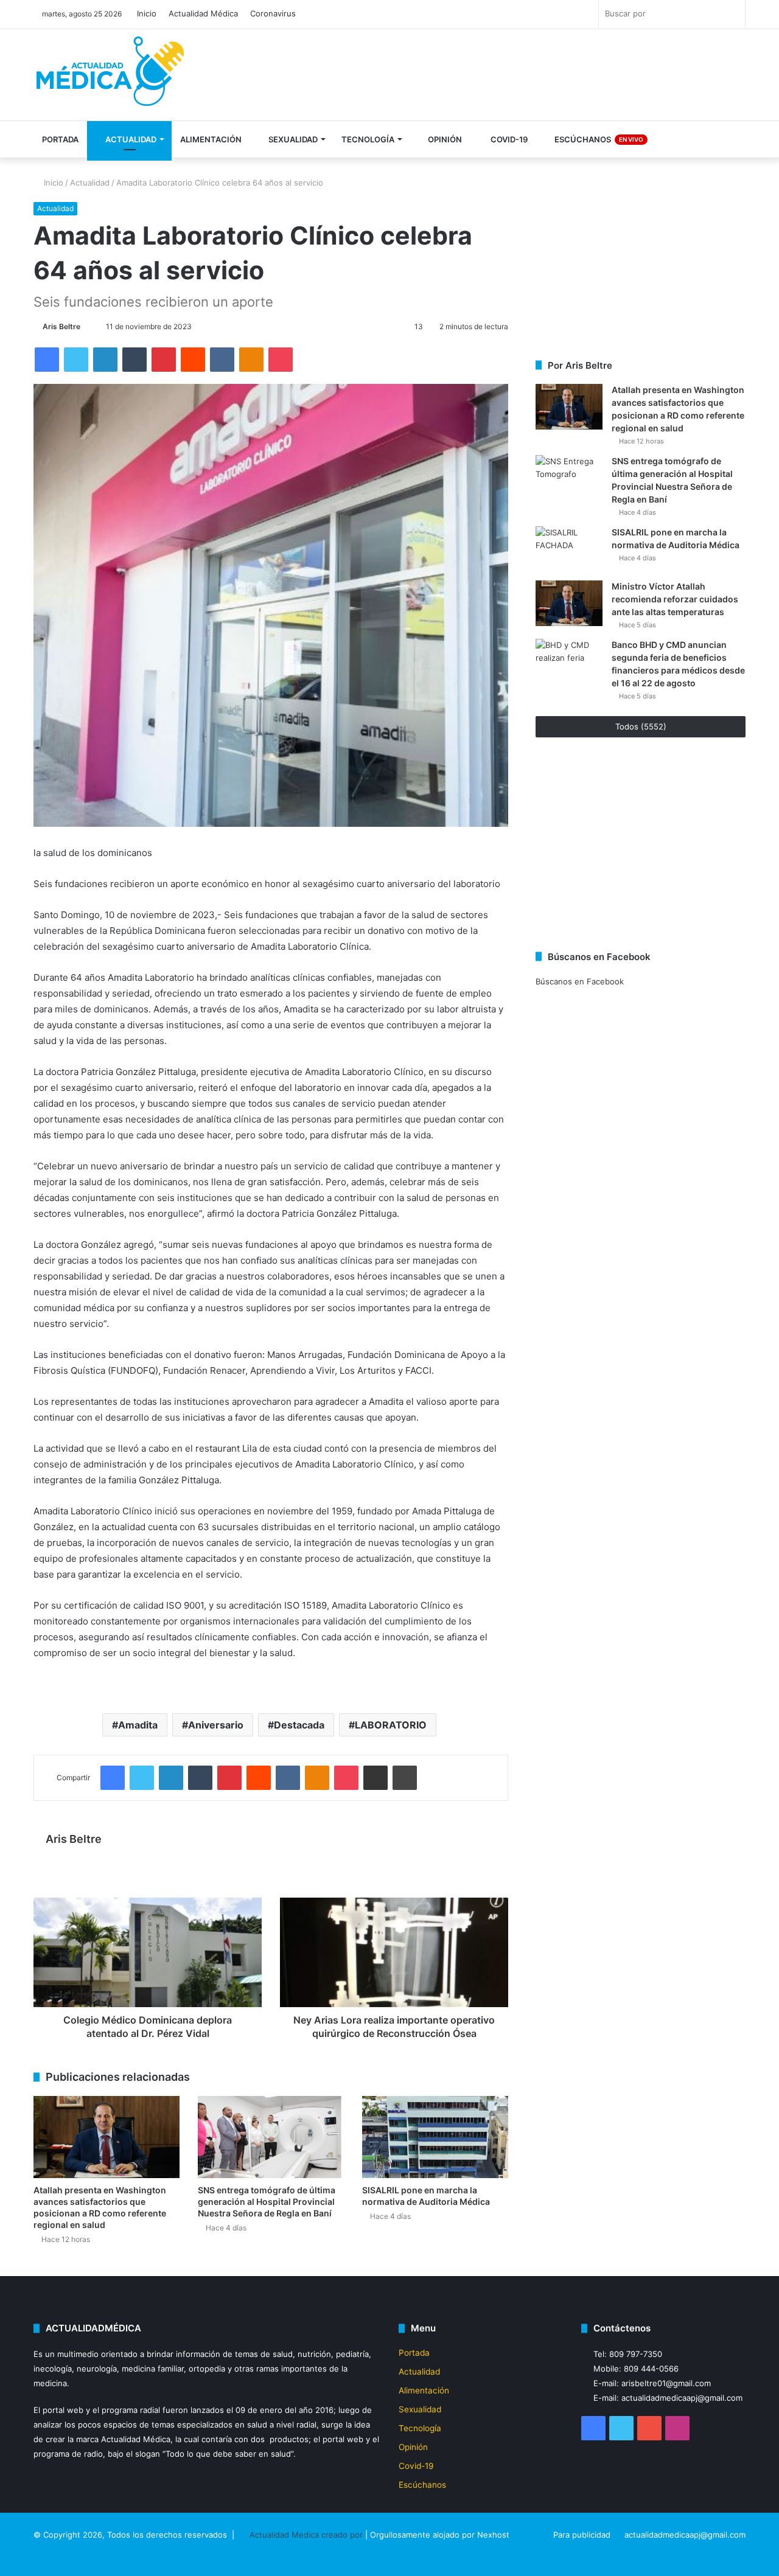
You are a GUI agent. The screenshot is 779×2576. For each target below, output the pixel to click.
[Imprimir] (405, 1778)
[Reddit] (193, 360)
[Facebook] (47, 360)
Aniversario (216, 1725)
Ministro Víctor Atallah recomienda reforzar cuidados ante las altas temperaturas (675, 599)
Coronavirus (273, 13)
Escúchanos (598, 139)
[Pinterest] (164, 360)
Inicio (147, 13)
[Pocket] (281, 360)
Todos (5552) (641, 726)
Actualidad (130, 139)
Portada (60, 139)
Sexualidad (292, 139)
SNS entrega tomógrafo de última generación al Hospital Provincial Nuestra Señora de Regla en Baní (267, 2202)
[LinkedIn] (105, 360)
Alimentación (211, 139)
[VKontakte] (222, 360)
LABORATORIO (391, 1725)
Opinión (444, 139)
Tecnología (368, 139)
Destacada (299, 1725)
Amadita (138, 1725)
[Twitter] (76, 360)
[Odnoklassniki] (251, 360)
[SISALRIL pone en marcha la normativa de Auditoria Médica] (435, 2137)
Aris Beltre (61, 326)
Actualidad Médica (203, 13)
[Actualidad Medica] (113, 76)
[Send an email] (86, 326)
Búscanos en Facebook (580, 981)
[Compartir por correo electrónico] (376, 1778)
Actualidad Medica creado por (307, 2535)
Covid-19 (508, 139)
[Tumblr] (134, 360)
